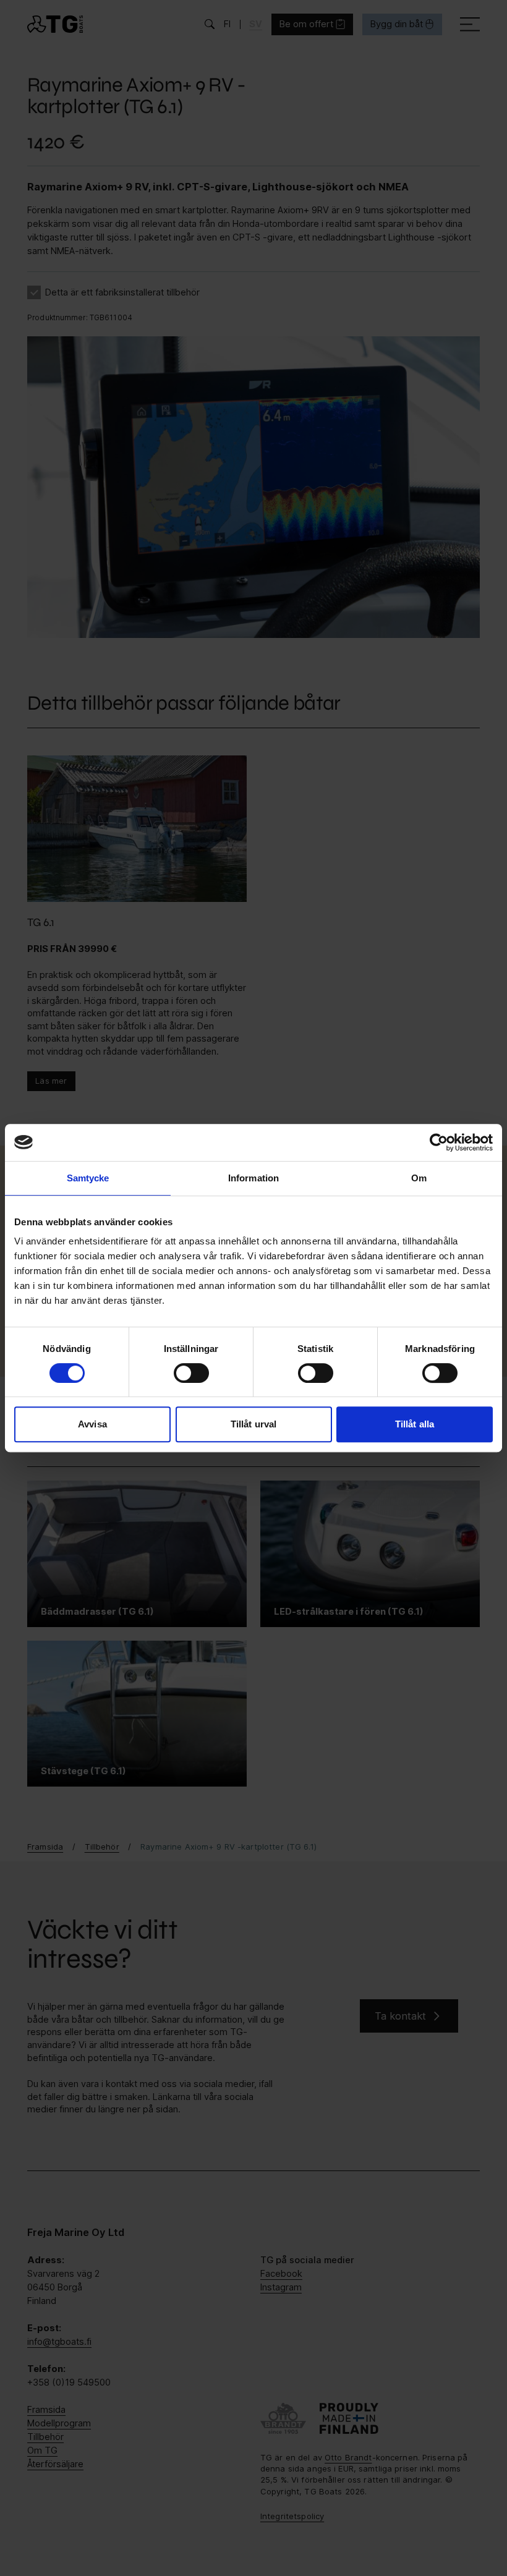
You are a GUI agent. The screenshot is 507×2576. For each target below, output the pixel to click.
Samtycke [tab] (88, 1178)
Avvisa (92, 1424)
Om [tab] (419, 1178)
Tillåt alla (415, 1424)
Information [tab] (253, 1178)
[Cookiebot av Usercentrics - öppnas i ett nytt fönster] (439, 1142)
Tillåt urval (253, 1424)
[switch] (191, 1373)
